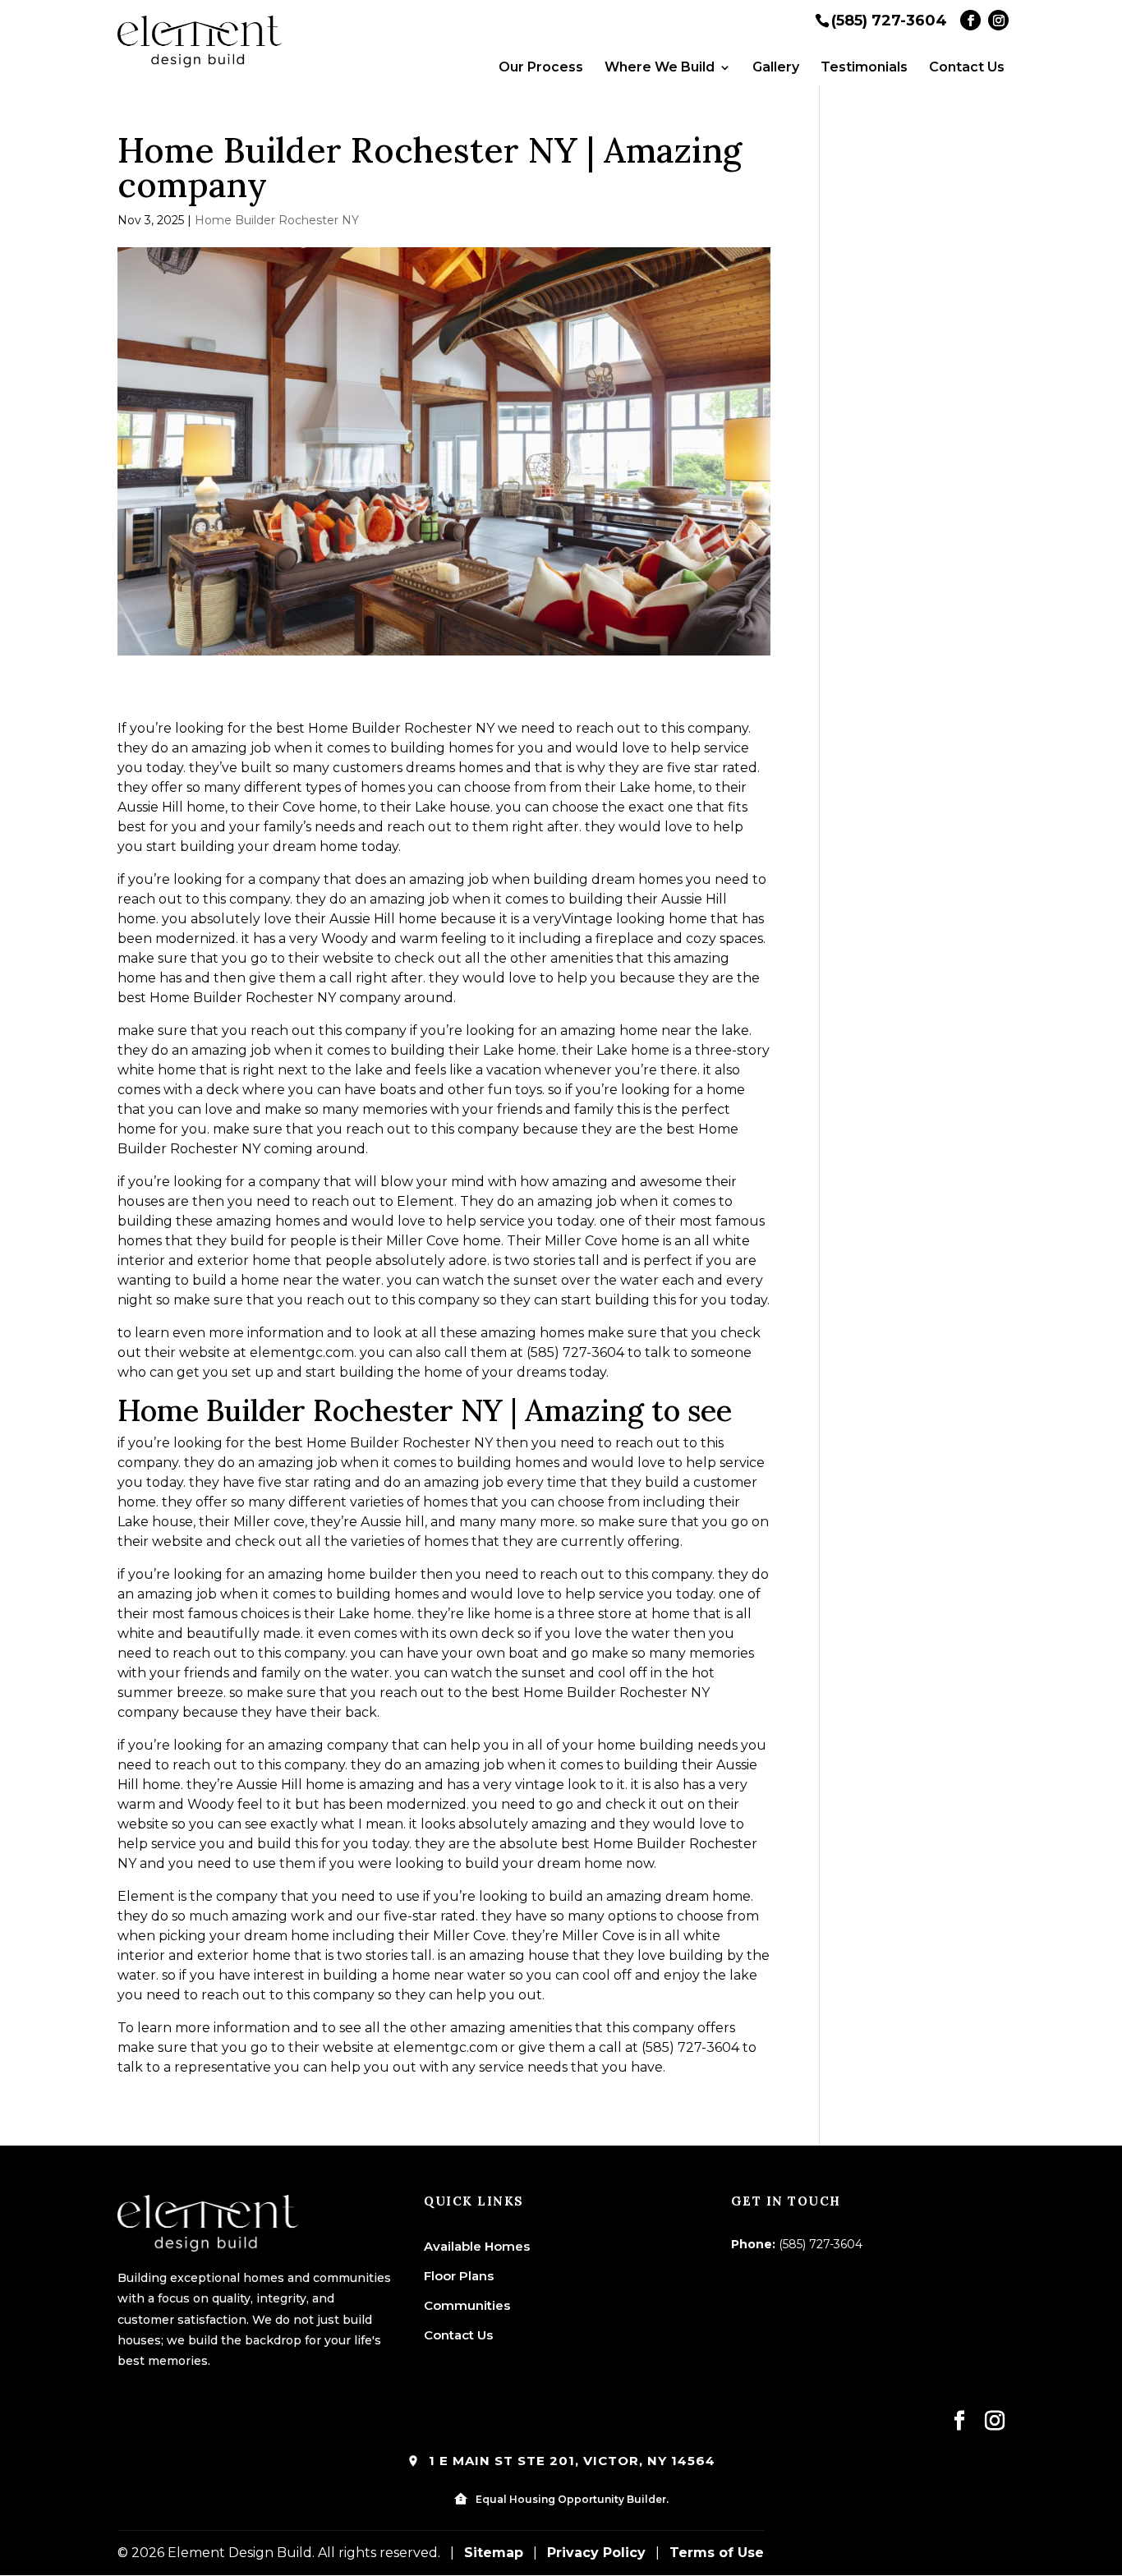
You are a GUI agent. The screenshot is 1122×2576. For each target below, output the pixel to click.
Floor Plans (459, 2276)
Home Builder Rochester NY (277, 220)
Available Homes (477, 2246)
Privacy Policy (596, 2553)
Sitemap (494, 2553)
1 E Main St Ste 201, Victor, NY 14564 (570, 2461)
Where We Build (660, 67)
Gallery (776, 67)
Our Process (541, 67)
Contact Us (967, 67)
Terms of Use (717, 2553)
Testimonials (864, 67)
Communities (467, 2305)
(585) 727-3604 (889, 19)
